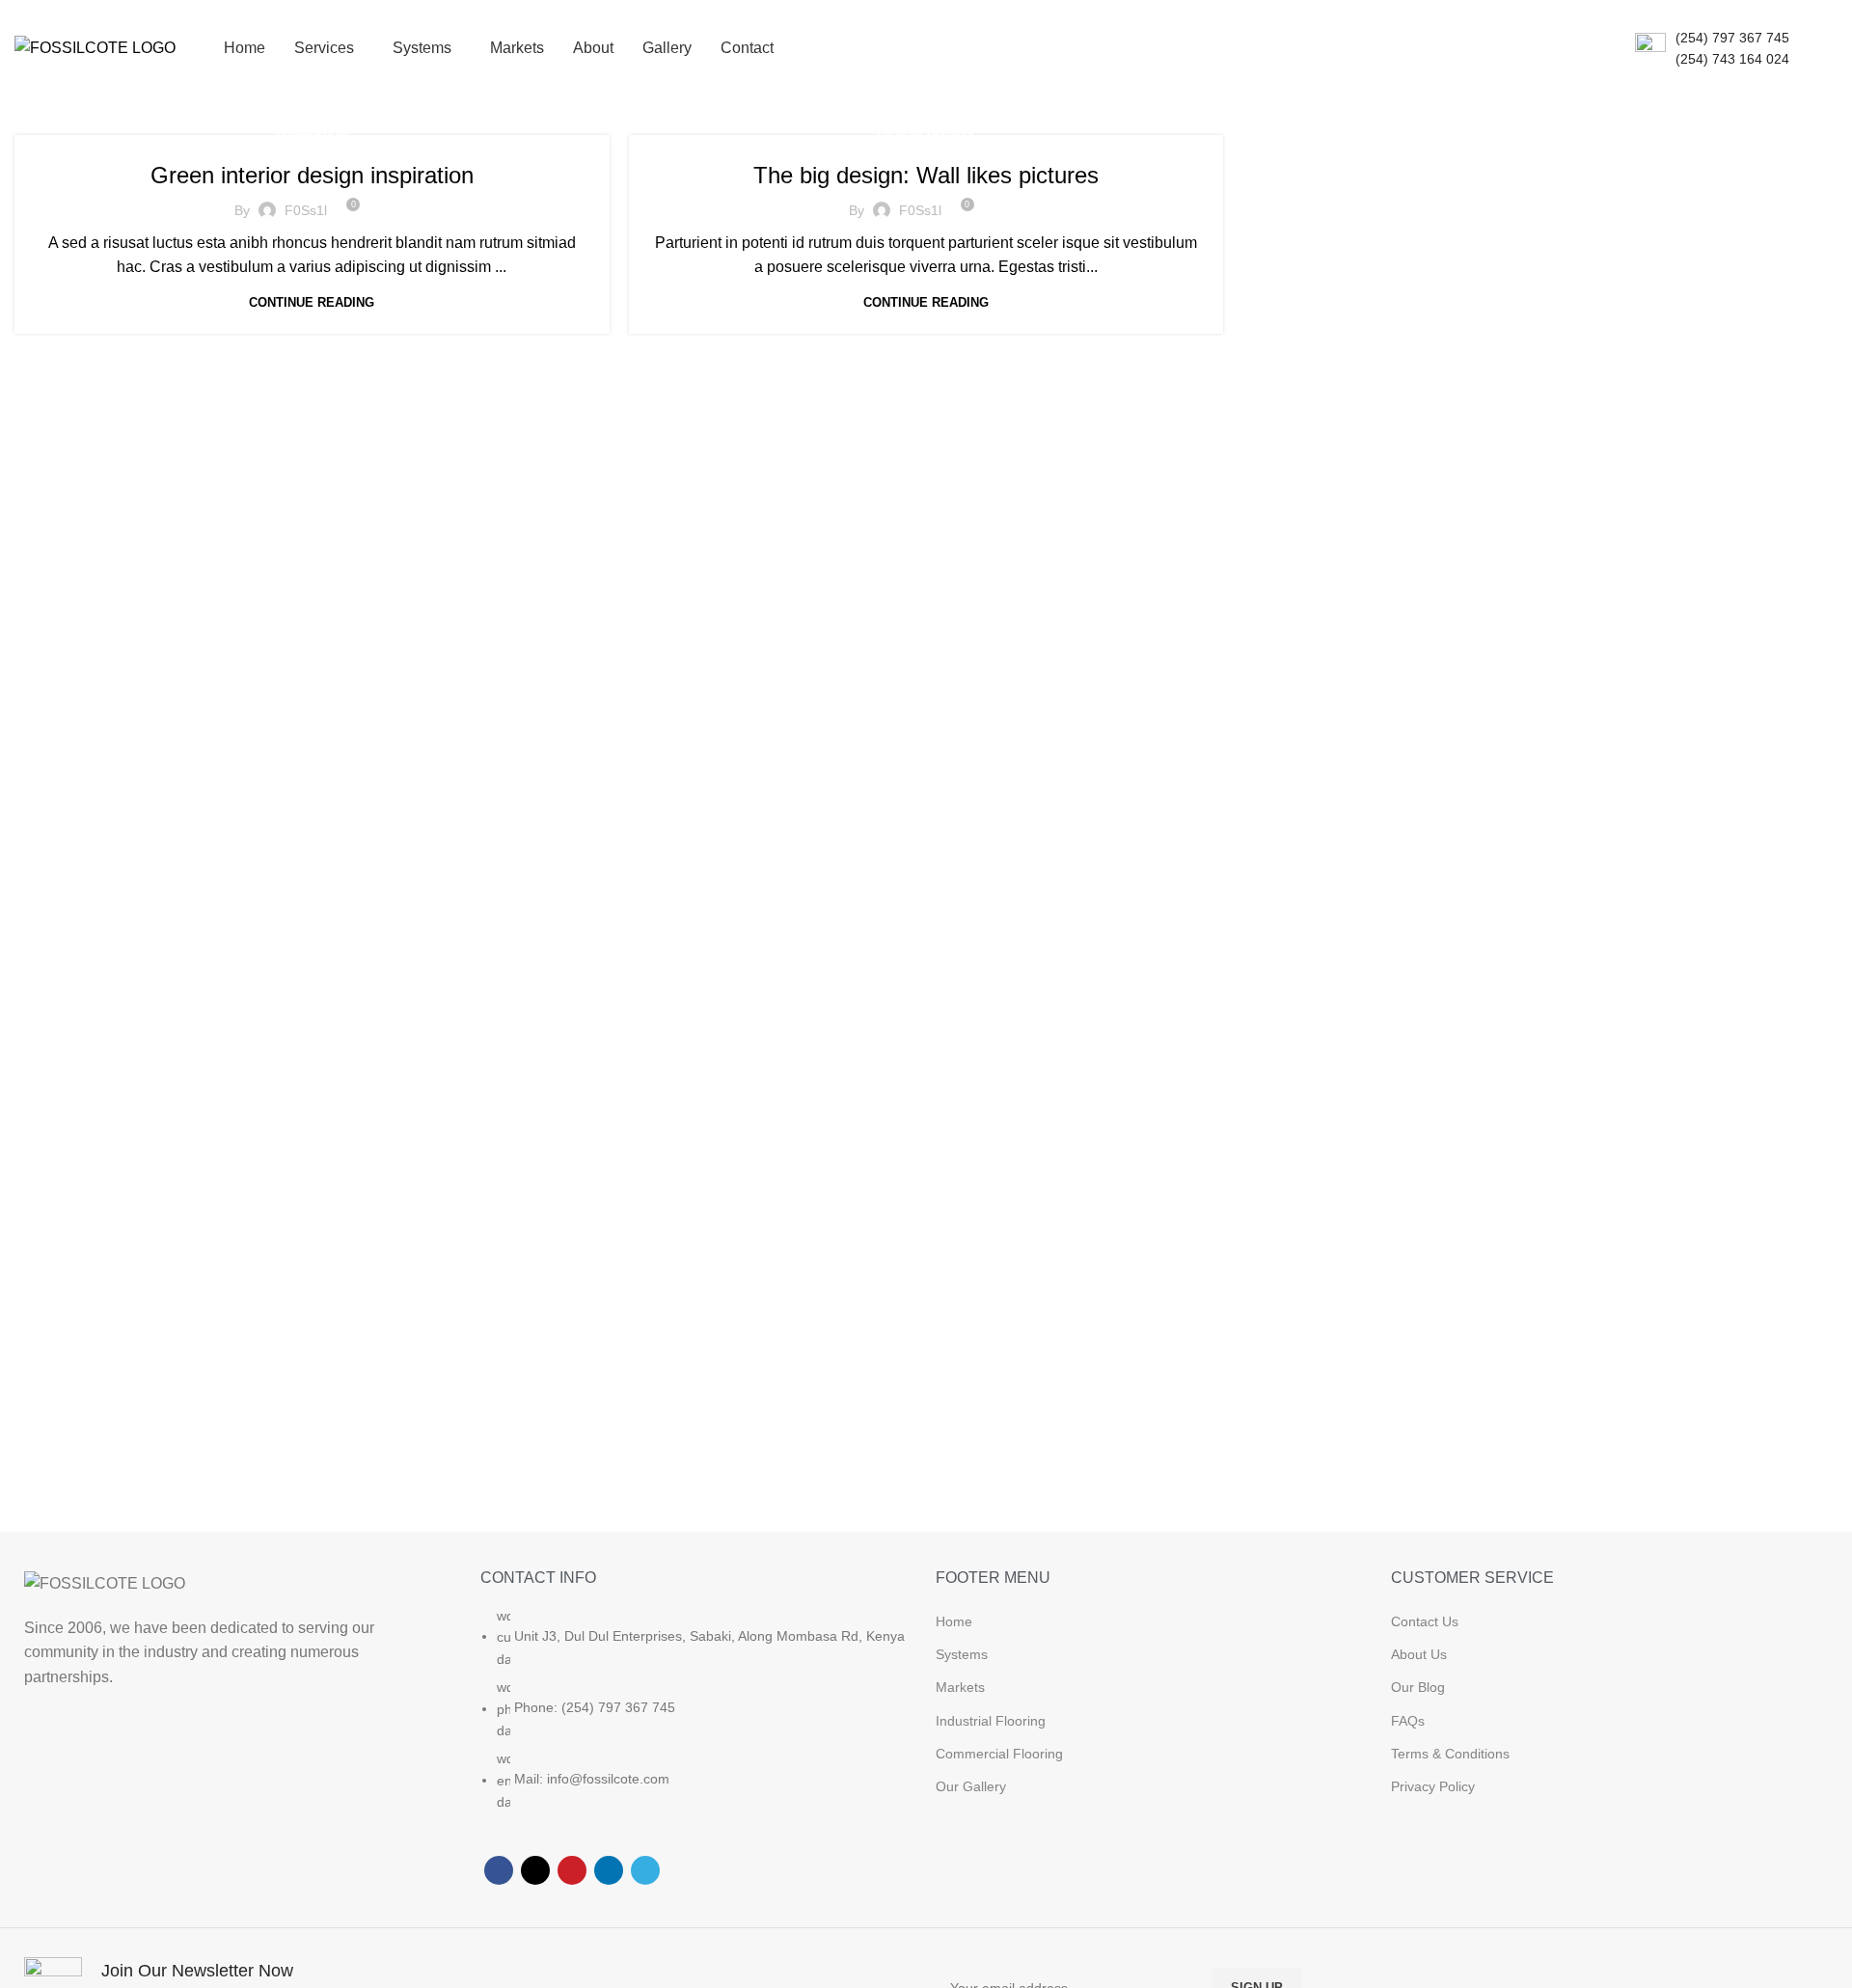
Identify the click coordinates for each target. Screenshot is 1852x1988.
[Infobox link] (1712, 49)
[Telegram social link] (645, 1870)
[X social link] (535, 1870)
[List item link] (698, 1719)
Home (954, 1621)
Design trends (926, 134)
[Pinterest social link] (572, 1870)
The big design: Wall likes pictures (926, 175)
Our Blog (1418, 1687)
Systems (962, 1654)
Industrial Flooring (991, 1721)
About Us (1419, 1654)
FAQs (1408, 1721)
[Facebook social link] (499, 1870)
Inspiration (312, 134)
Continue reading (312, 302)
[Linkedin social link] (609, 1870)
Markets (960, 1687)
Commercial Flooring (999, 1754)
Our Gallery (971, 1786)
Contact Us (1425, 1621)
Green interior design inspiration (312, 175)
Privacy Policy (1433, 1786)
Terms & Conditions (1450, 1754)
